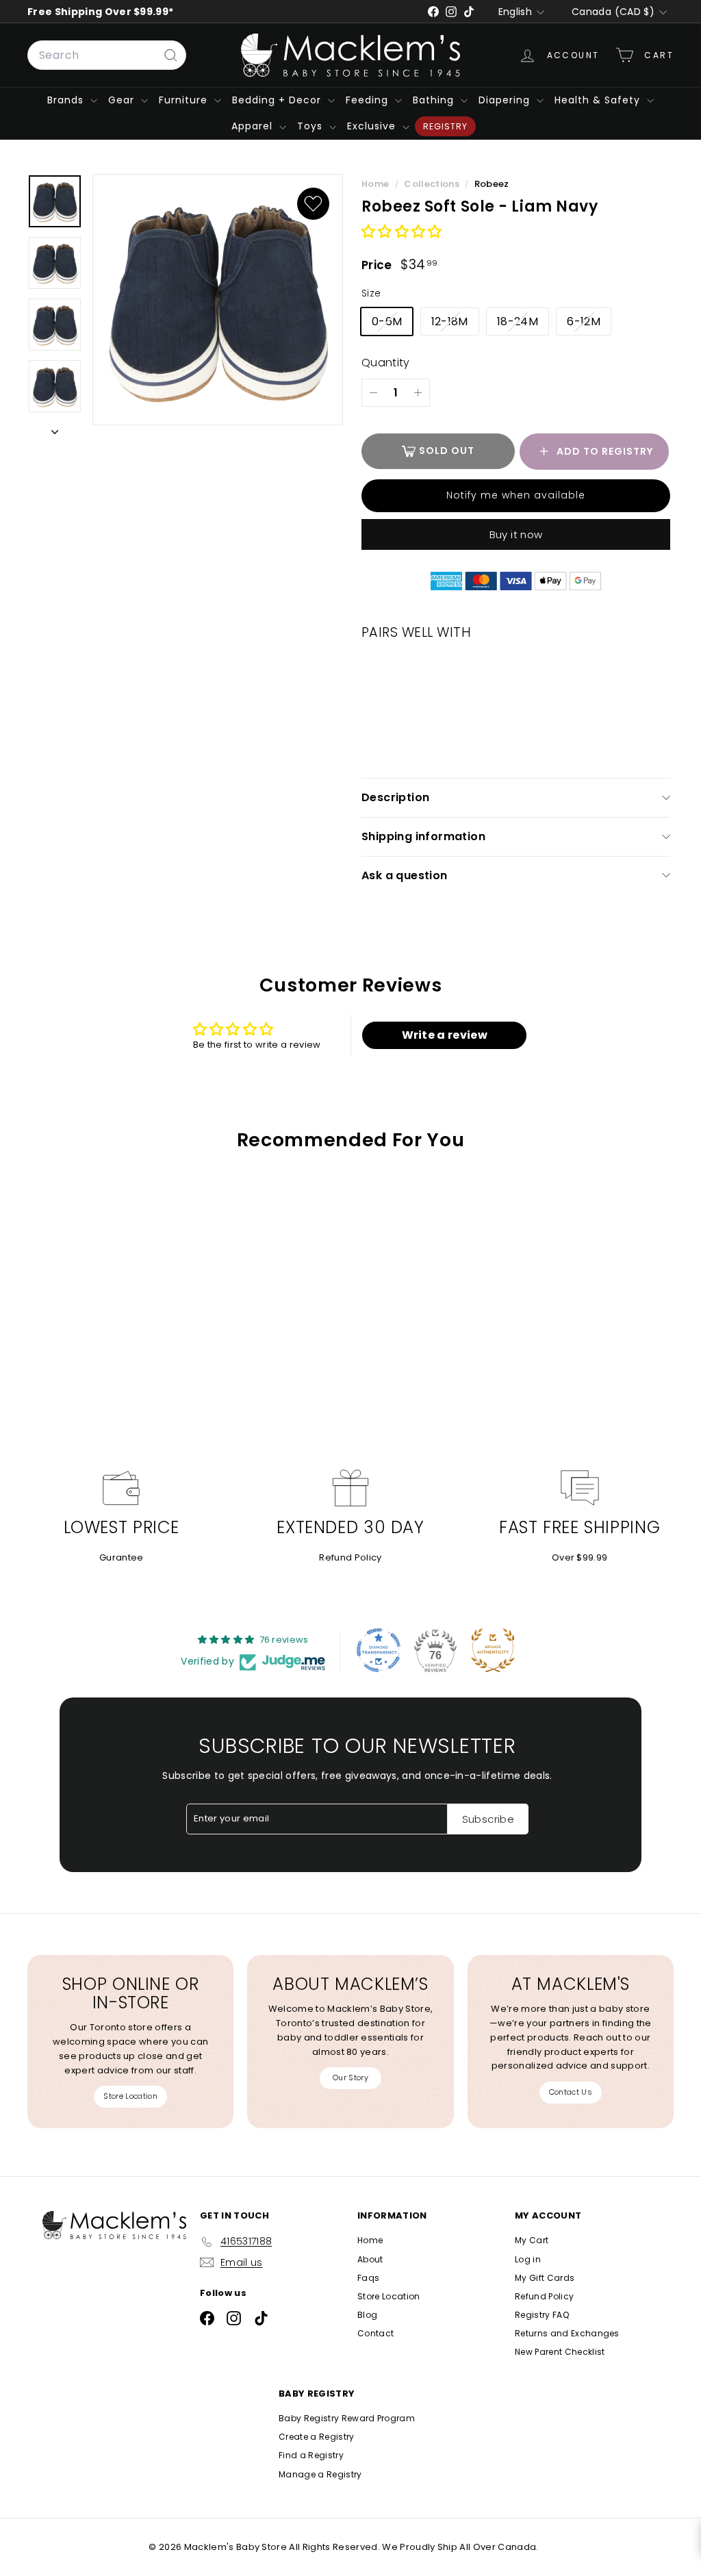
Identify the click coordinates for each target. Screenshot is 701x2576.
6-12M (589, 324)
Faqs (368, 2278)
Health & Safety (599, 100)
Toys (311, 126)
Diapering (506, 100)
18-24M (523, 324)
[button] (402, 232)
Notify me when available (516, 495)
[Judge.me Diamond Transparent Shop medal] (379, 1650)
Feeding (369, 100)
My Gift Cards (545, 2278)
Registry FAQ (542, 2315)
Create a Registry (317, 2437)
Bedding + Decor (278, 100)
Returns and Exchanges (567, 2333)
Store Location (130, 2096)
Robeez (492, 184)
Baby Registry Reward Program (347, 2418)
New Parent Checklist (560, 2352)
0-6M (392, 324)
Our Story (350, 2078)
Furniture (185, 100)
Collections (433, 184)
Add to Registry (605, 451)
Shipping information (423, 836)
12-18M (455, 324)
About (370, 2259)
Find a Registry (311, 2455)
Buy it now (516, 534)
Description (395, 797)
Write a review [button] (445, 1035)
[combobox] (107, 55)
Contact (375, 2333)
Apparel (254, 126)
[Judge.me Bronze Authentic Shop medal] (493, 1650)
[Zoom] (218, 300)
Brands (67, 100)
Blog (367, 2315)
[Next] (55, 430)
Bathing (435, 100)
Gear (123, 100)
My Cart (532, 2240)
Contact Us (571, 2092)
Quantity (386, 363)
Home (377, 184)
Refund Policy (350, 1557)
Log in (528, 2259)
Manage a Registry (320, 2474)
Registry (445, 126)
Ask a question (405, 875)
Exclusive (373, 126)
